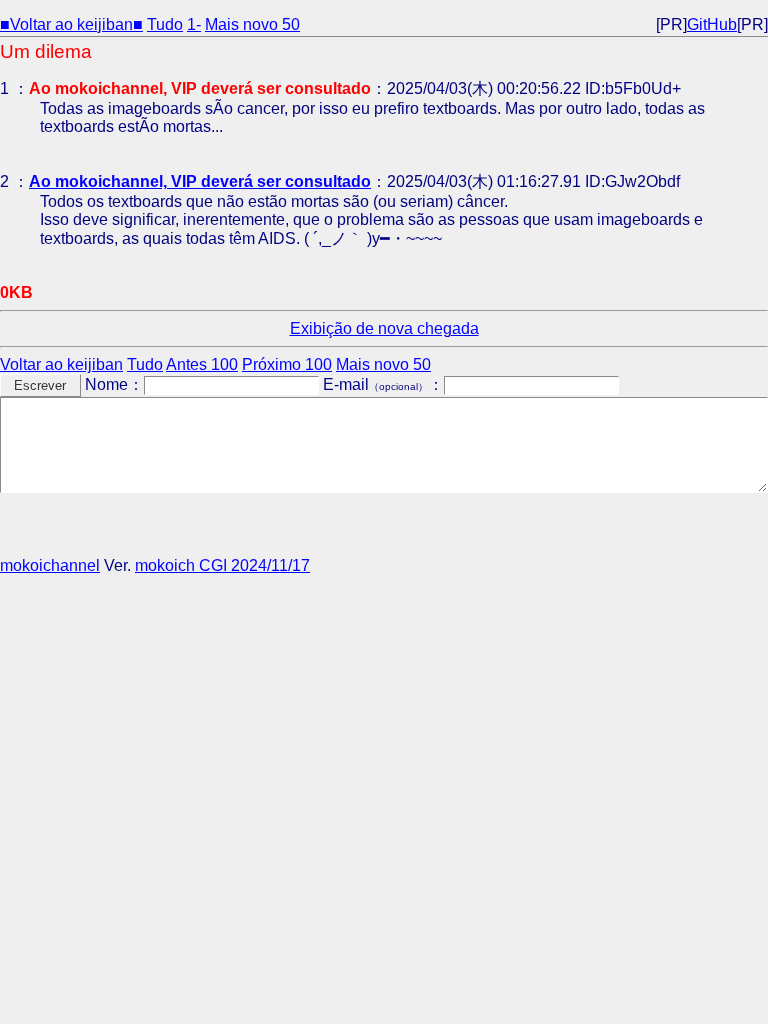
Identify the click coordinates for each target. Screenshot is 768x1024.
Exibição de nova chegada (384, 328)
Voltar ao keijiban (61, 364)
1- (194, 24)
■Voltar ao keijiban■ (71, 24)
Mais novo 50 (252, 24)
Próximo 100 (287, 364)
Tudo (165, 24)
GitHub (712, 24)
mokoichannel (50, 565)
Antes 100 (202, 364)
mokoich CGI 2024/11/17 (222, 565)
